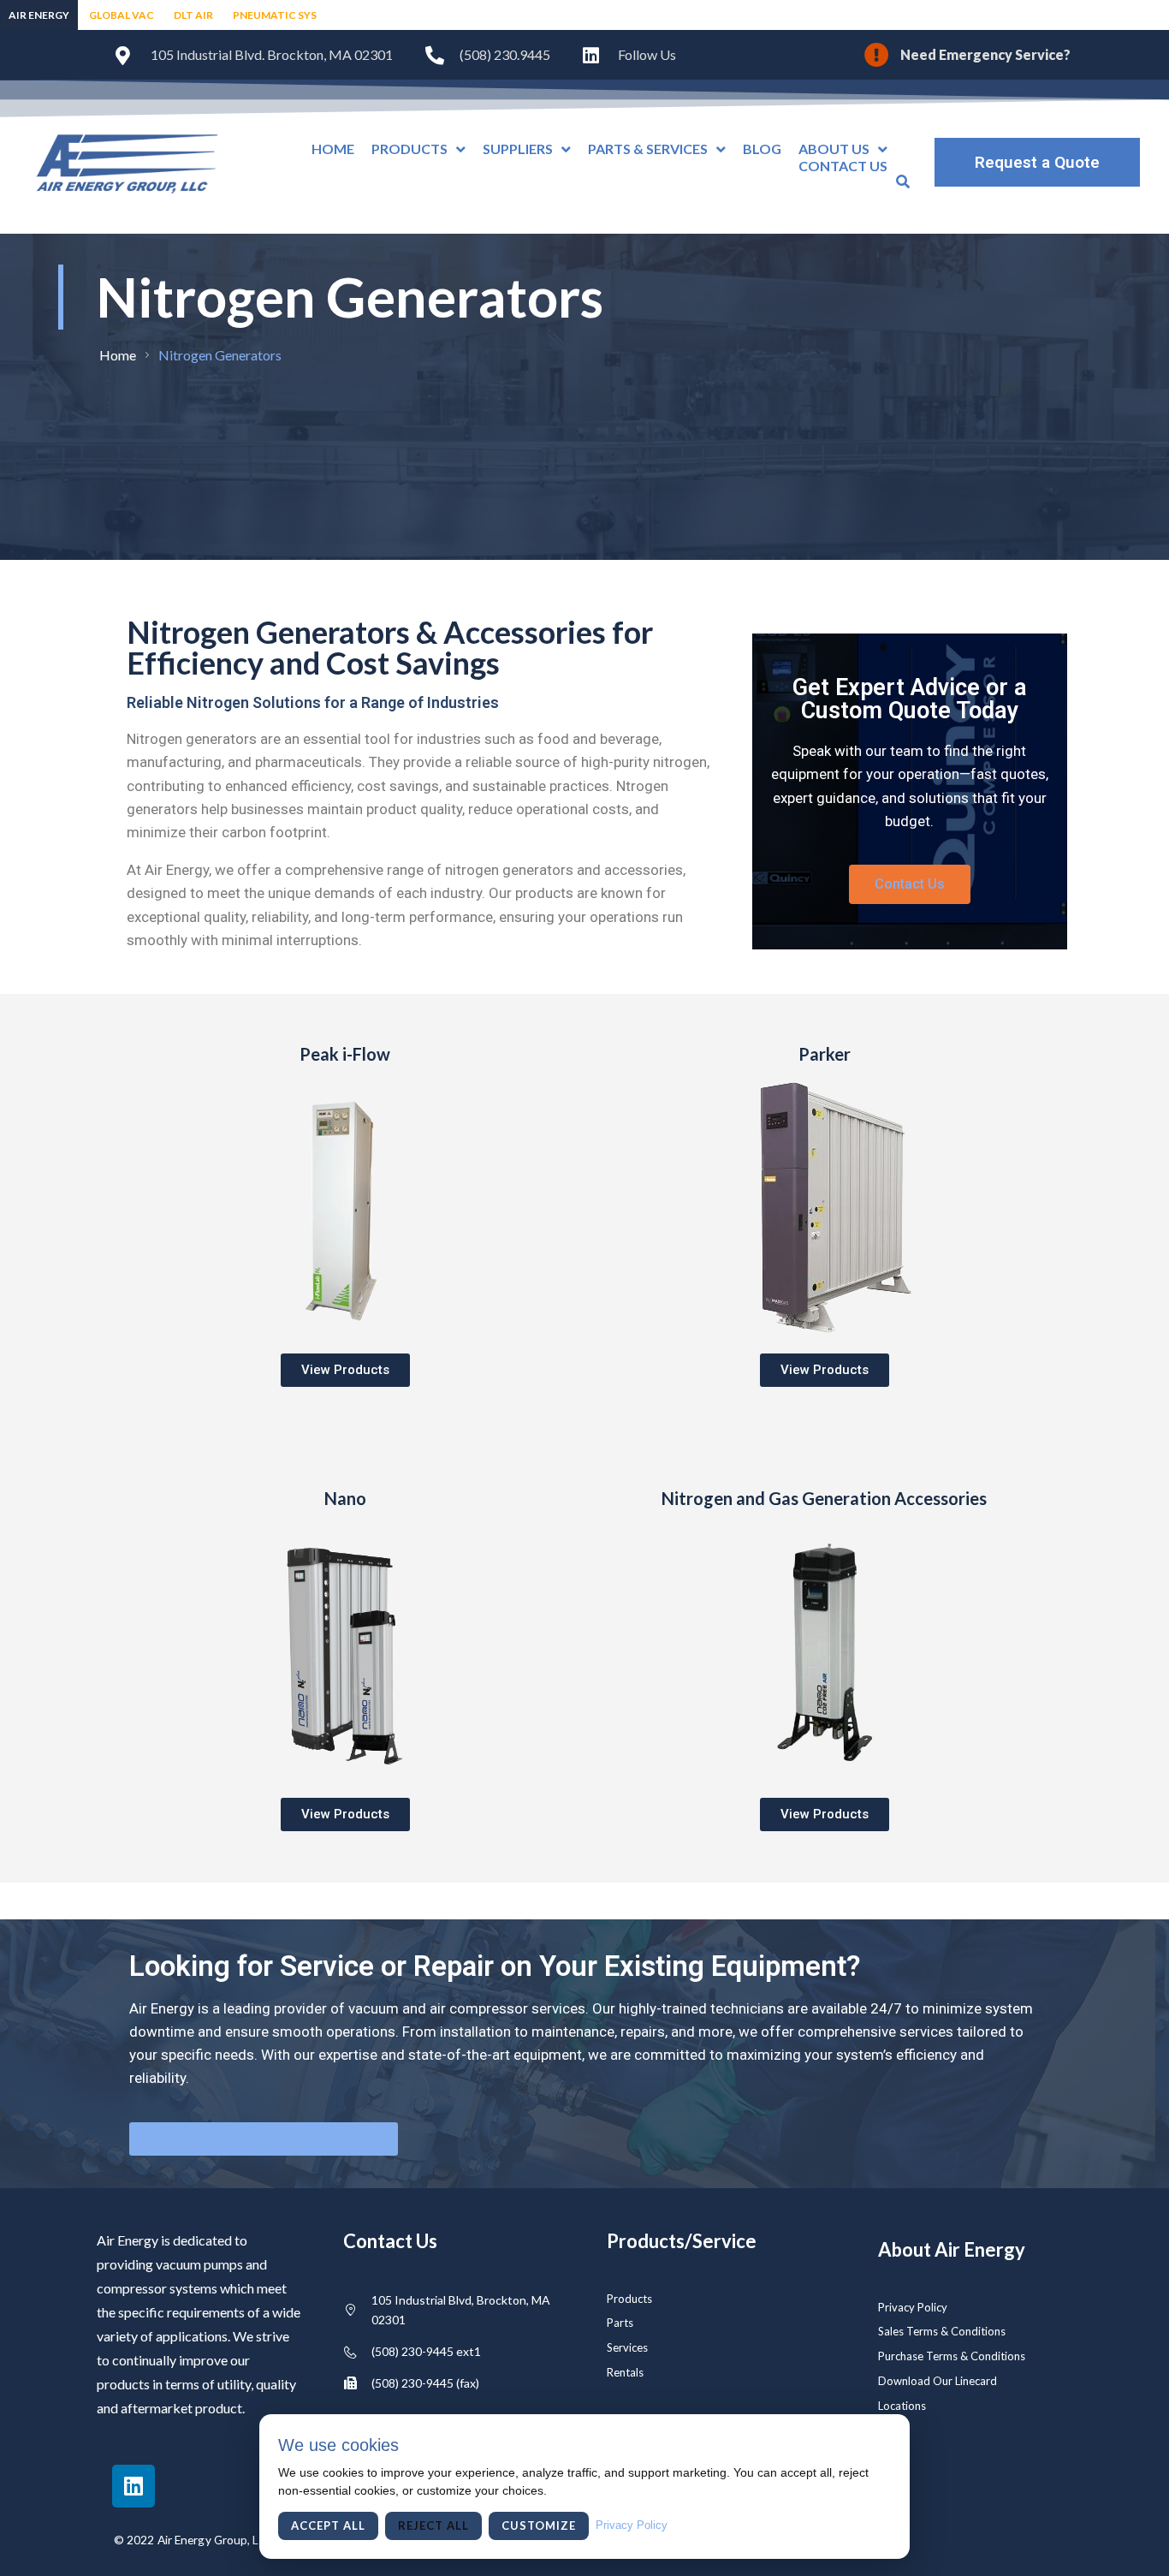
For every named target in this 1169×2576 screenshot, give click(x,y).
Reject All (433, 2525)
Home (118, 355)
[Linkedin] (134, 2486)
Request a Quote (1037, 162)
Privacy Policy (632, 2525)
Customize (539, 2525)
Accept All (328, 2525)
